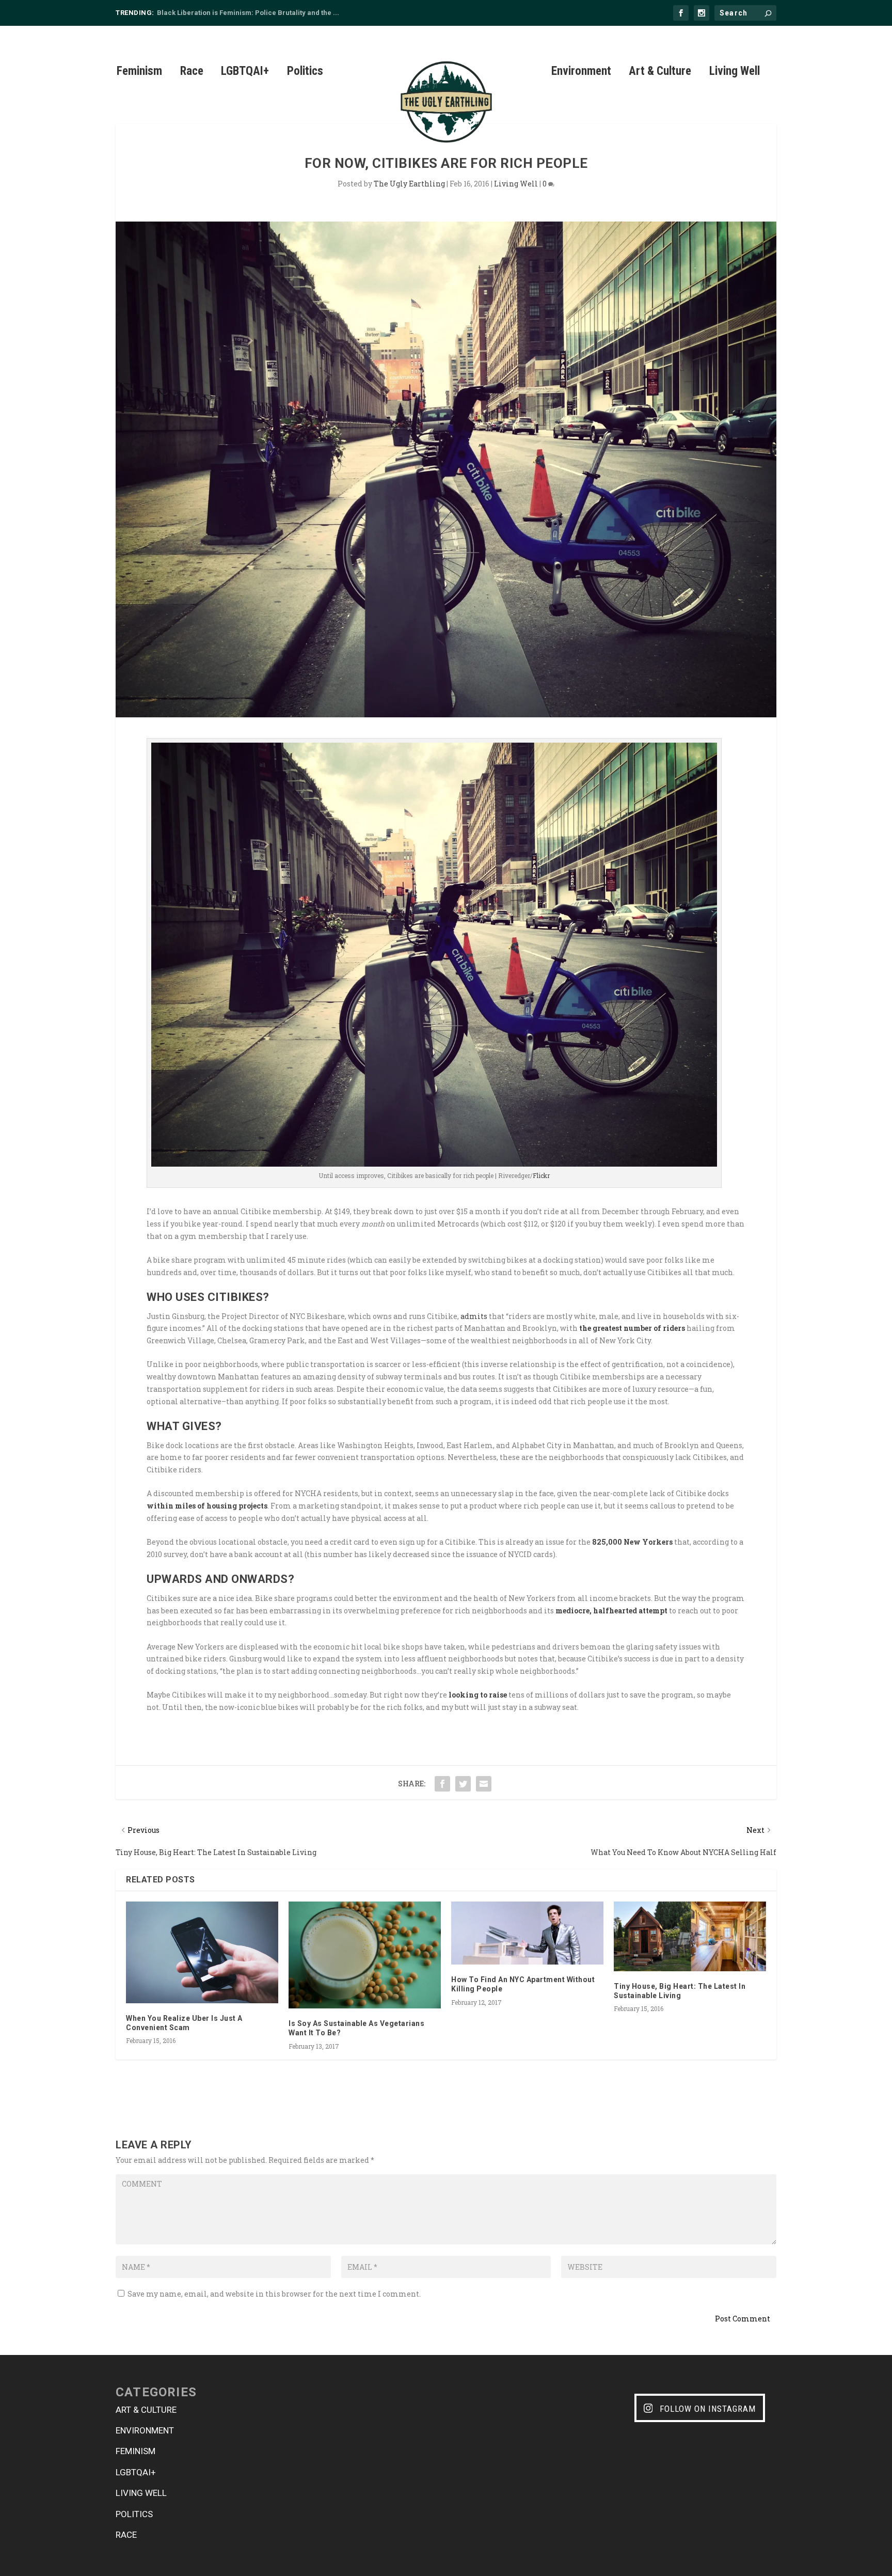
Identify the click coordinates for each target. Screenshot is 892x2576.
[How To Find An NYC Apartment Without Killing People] (527, 1933)
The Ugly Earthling (409, 184)
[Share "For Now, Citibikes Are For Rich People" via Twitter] (463, 1784)
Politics (305, 73)
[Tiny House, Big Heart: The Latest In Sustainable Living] (690, 1936)
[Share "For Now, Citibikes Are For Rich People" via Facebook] (442, 1784)
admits (474, 1316)
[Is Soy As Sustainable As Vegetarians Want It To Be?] (365, 1955)
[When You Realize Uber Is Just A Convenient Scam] (202, 1952)
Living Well (735, 73)
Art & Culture (660, 73)
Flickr (541, 1175)
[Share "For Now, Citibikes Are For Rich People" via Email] (484, 1784)
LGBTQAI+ (245, 73)
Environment (581, 73)
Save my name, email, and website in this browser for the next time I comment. (274, 2294)
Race (192, 73)
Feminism (139, 73)
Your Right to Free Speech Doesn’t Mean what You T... (243, 13)
